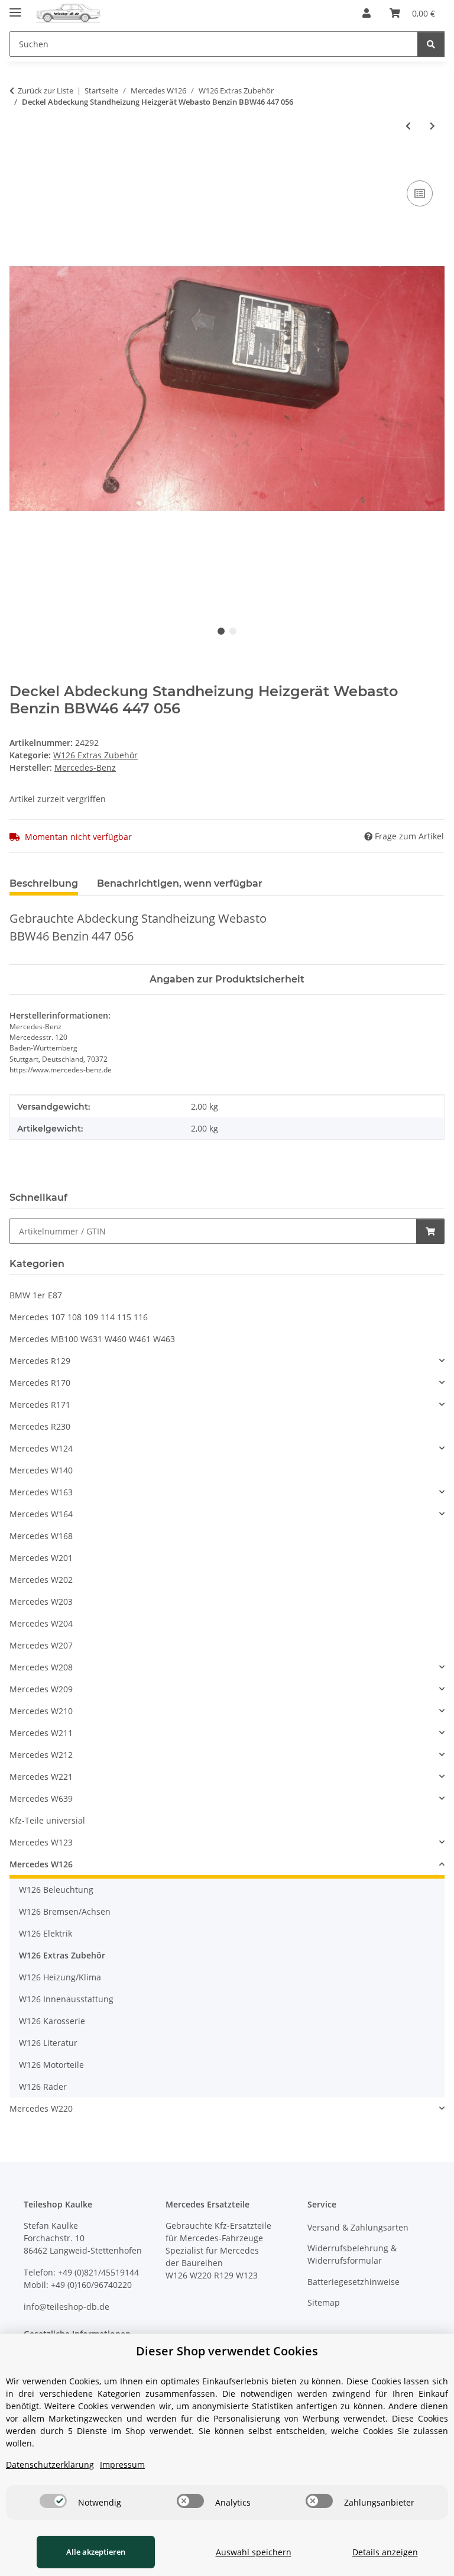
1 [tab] (221, 631)
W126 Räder (43, 2087)
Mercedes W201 (41, 1558)
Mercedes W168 (41, 1536)
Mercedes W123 (41, 1842)
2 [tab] (233, 631)
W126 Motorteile (51, 2065)
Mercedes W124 (41, 1448)
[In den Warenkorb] (19, 164)
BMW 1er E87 (36, 1295)
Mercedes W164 (41, 1514)
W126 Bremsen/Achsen (65, 1911)
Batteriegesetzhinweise (354, 2282)
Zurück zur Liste (46, 91)
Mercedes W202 (41, 1580)
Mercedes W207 (41, 1645)
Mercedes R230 (40, 1426)
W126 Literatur (48, 2043)
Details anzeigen (385, 2552)
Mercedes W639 (41, 1798)
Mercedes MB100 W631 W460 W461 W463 (92, 1339)
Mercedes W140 (41, 1470)
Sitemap (324, 2302)
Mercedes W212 (41, 1755)
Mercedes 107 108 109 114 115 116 (79, 1317)
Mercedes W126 (41, 1864)
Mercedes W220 (41, 2108)
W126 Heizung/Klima (60, 1977)
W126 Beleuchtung (56, 1890)
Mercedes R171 (40, 1405)
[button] (367, 13)
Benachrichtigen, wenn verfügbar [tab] (180, 883)
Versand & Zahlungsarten (358, 2227)
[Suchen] (431, 44)
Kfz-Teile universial (47, 1820)
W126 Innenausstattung (66, 1999)
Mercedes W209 (41, 1689)
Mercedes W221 (41, 1777)
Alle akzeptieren (96, 2552)
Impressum (122, 2465)
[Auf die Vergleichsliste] (420, 193)
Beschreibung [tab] (44, 883)
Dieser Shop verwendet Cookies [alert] (227, 2351)
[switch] (53, 2501)
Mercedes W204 (41, 1623)
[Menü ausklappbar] (15, 7)
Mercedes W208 (41, 1667)
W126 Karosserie (52, 2021)
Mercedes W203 (41, 1601)
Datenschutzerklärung (50, 2465)
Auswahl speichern (254, 2552)
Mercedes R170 (40, 1383)
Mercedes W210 (41, 1711)
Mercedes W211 (41, 1733)
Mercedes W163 (41, 1492)
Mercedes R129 (40, 1361)
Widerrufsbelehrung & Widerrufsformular (352, 2254)
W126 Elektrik (46, 1933)
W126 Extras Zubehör (95, 755)
